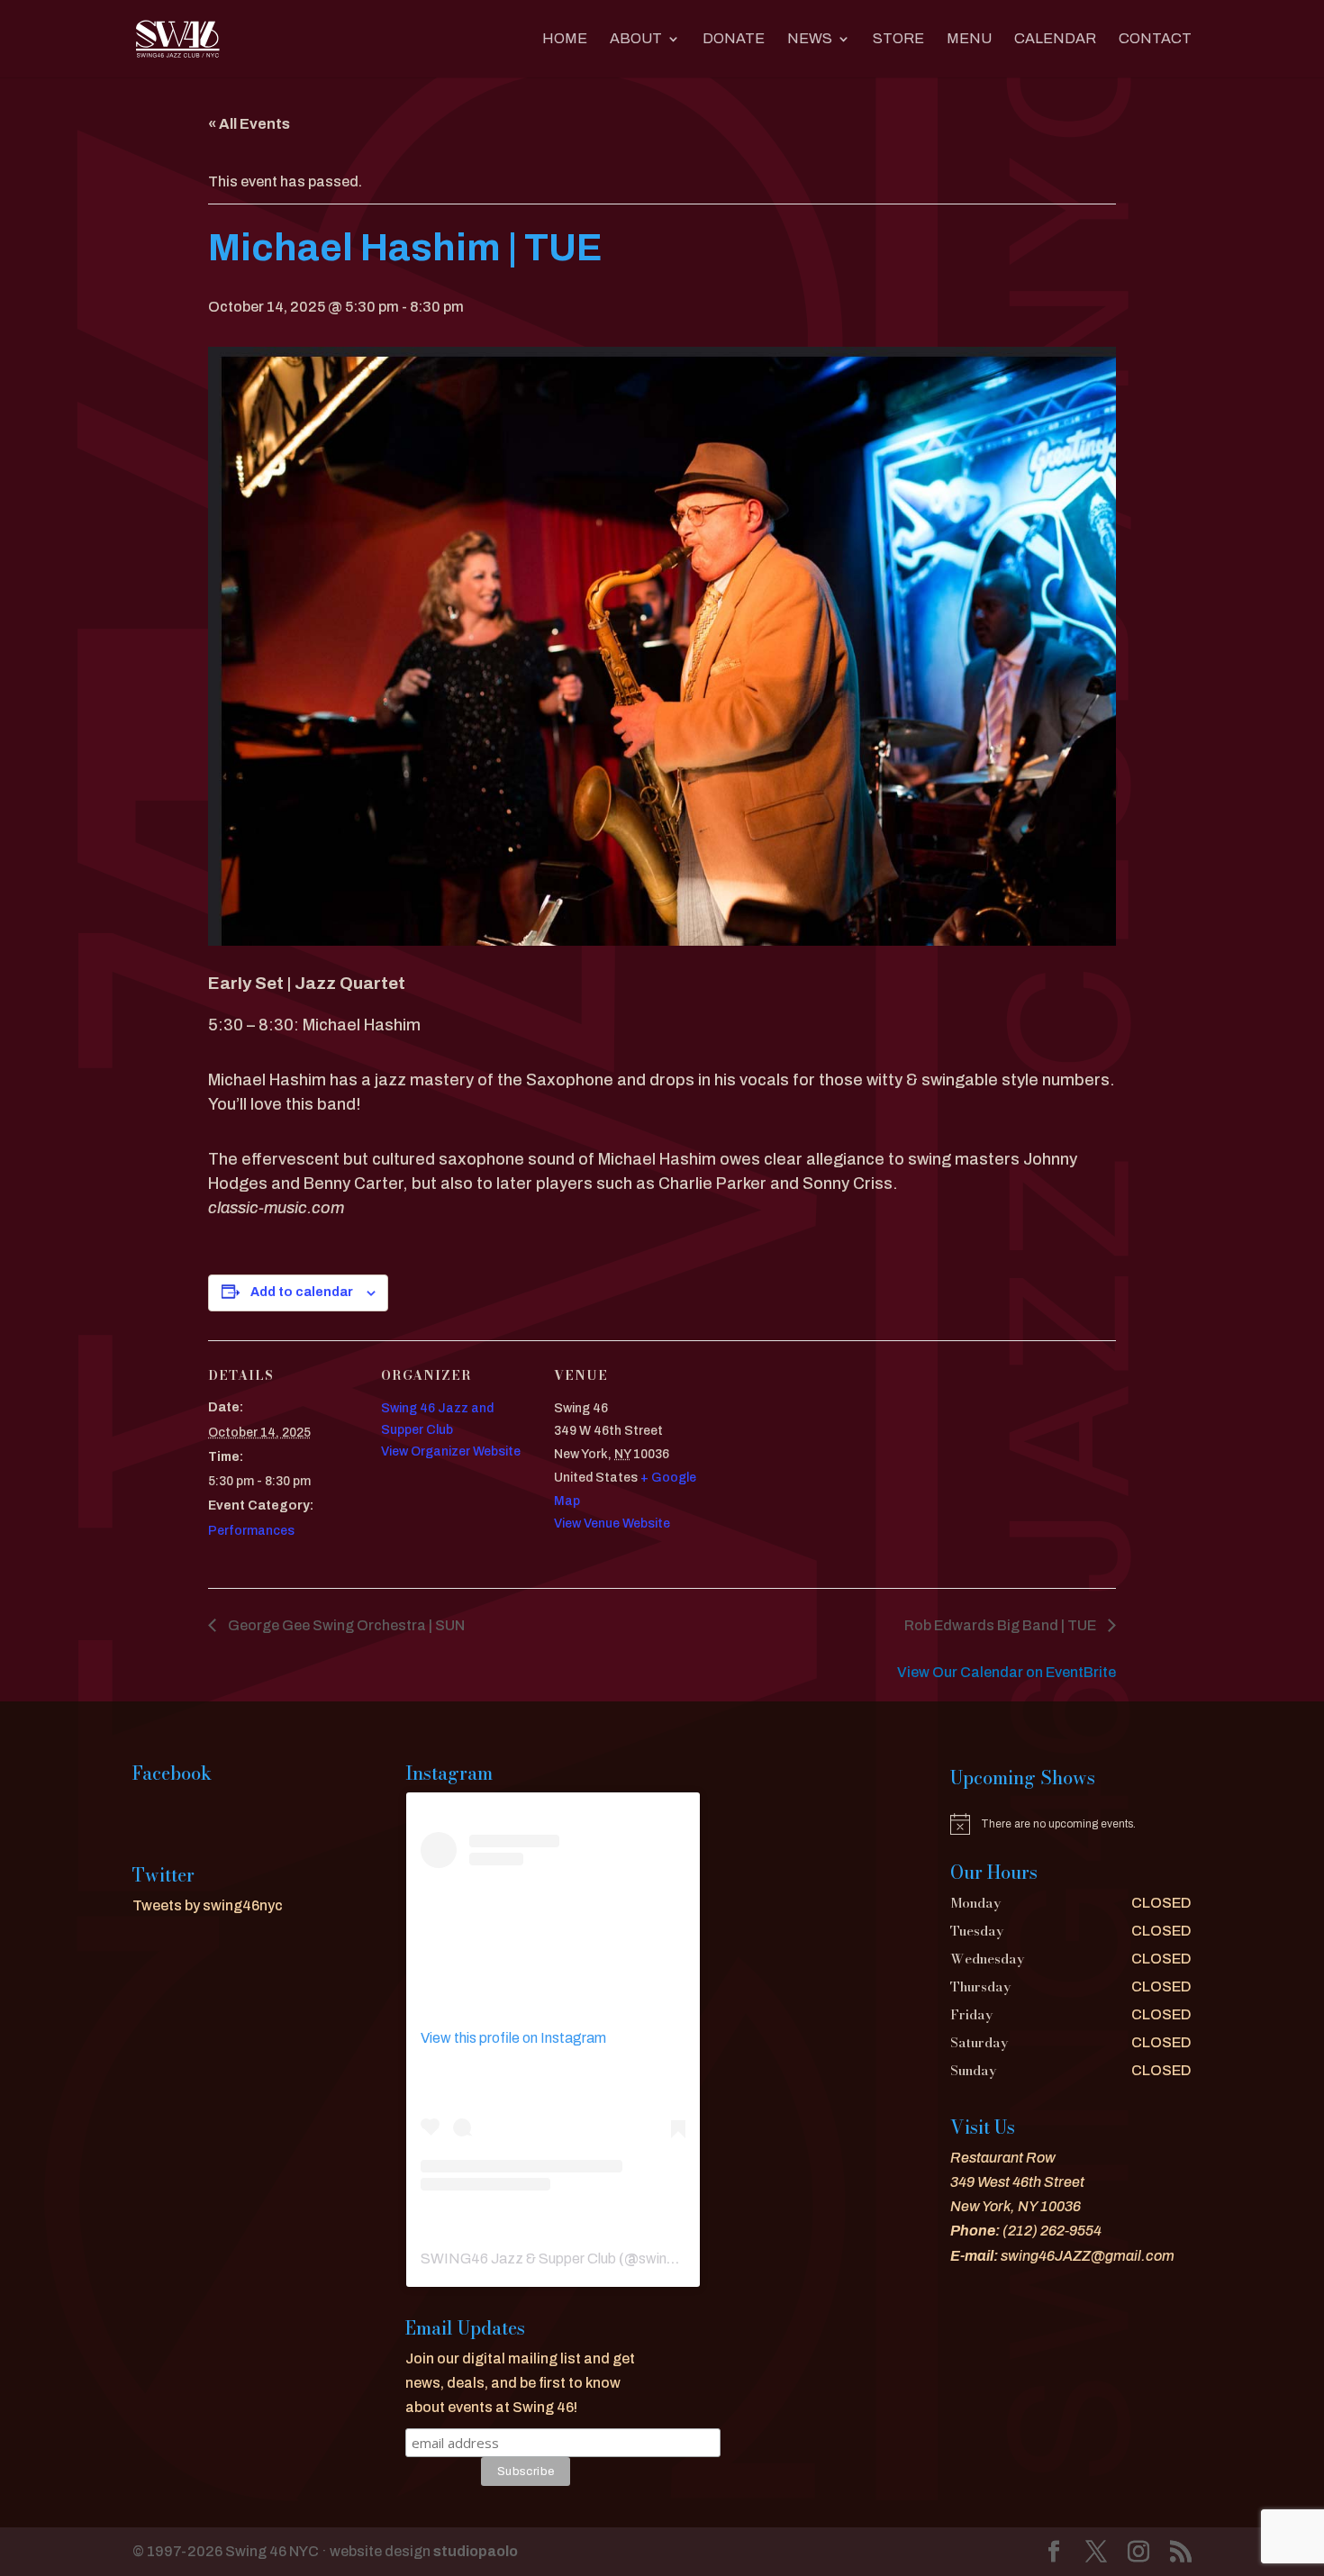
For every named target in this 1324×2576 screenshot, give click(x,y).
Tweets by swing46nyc (208, 1905)
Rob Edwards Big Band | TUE (1002, 1625)
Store (898, 39)
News (810, 39)
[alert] (1071, 1824)
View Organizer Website (451, 1451)
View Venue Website (612, 1524)
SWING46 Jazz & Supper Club (518, 2259)
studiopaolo (476, 2551)
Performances (251, 1531)
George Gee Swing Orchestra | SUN (345, 1625)
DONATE (734, 39)
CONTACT (1155, 39)
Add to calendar (302, 1292)
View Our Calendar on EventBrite (1007, 1672)
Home (565, 39)
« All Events (249, 124)
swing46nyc (677, 2259)
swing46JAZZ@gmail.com (1088, 2256)
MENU (969, 39)
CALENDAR (1055, 39)
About (636, 39)
